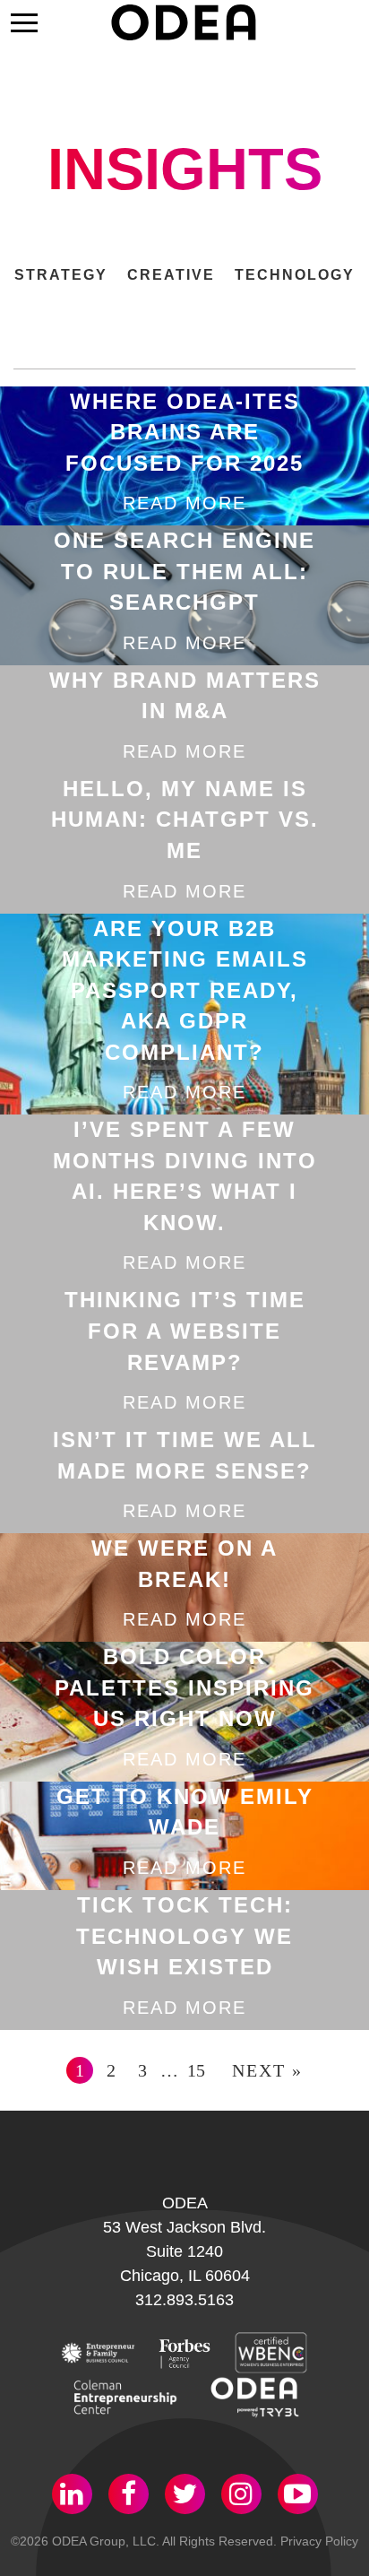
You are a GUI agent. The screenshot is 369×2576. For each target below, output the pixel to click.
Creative (171, 275)
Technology (295, 275)
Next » (267, 2070)
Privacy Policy (319, 2541)
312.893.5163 (184, 2300)
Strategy (61, 275)
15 (196, 2070)
